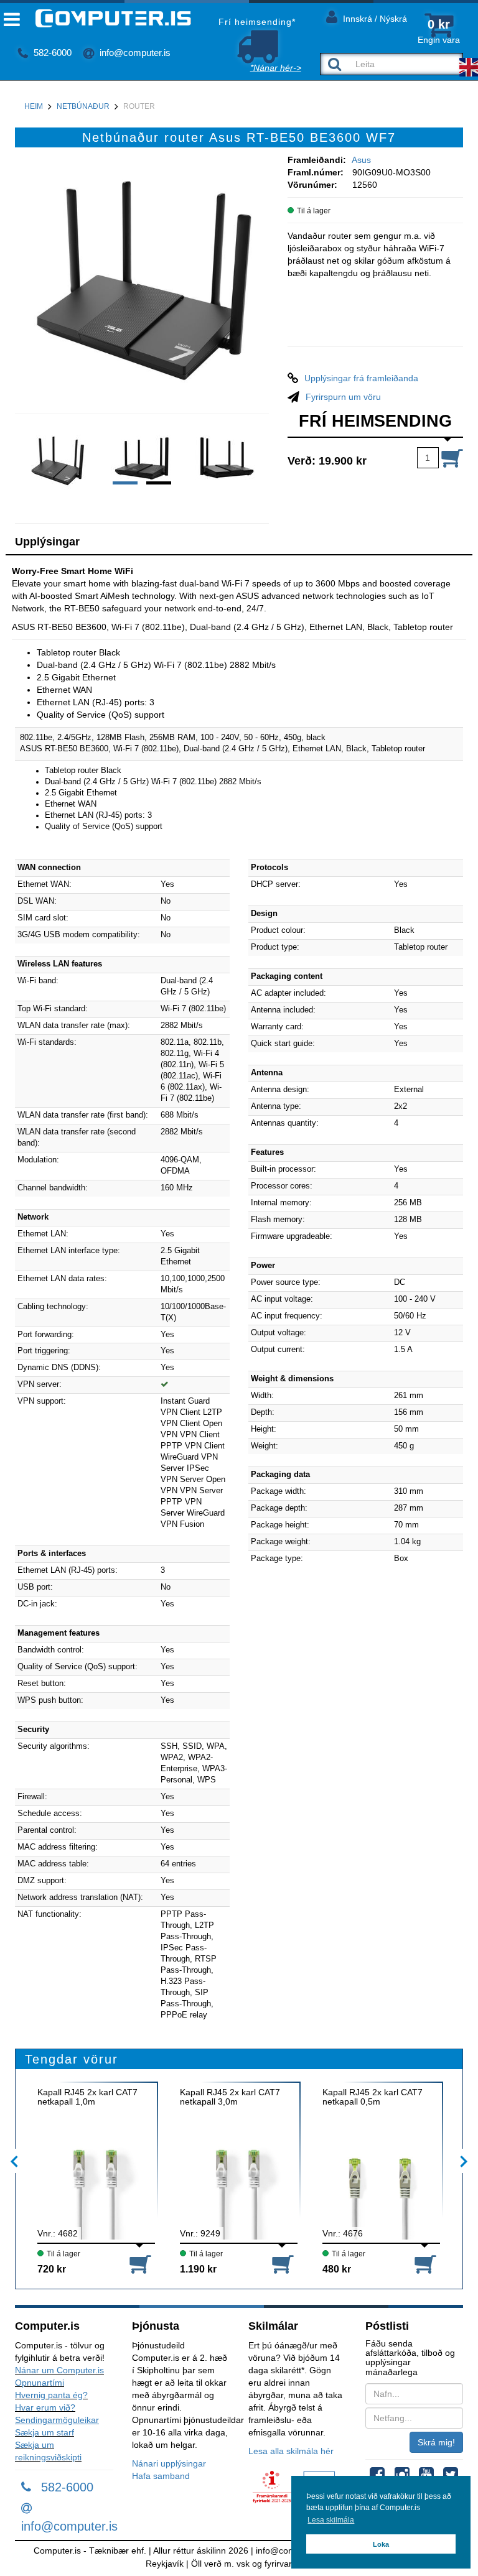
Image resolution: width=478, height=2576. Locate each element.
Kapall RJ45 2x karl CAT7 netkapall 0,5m (373, 2097)
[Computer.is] (103, 18)
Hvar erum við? (45, 2407)
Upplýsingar (47, 542)
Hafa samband (161, 2476)
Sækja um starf (45, 2432)
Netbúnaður (83, 106)
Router (139, 106)
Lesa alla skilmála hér (291, 2451)
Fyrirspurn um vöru (343, 397)
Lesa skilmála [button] (331, 2520)
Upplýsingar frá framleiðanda (361, 378)
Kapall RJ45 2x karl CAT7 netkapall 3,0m (230, 2097)
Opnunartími (40, 2383)
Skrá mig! (436, 2442)
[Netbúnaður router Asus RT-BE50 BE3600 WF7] (142, 280)
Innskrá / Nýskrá (374, 19)
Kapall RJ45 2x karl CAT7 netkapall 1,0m (87, 2097)
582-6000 (51, 53)
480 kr (337, 2269)
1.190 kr (198, 2269)
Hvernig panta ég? (51, 2395)
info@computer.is (134, 53)
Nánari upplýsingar (169, 2463)
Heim (34, 106)
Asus (361, 160)
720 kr (52, 2269)
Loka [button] (381, 2544)
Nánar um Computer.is (59, 2370)
